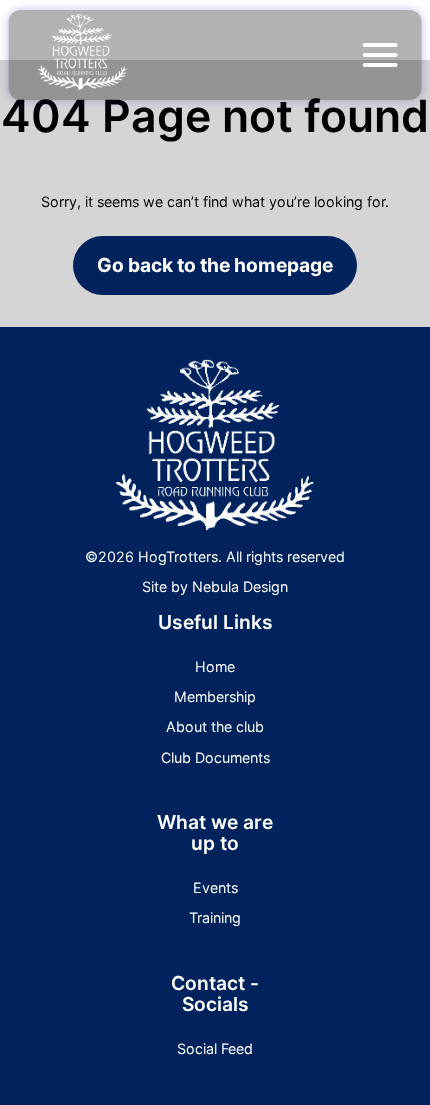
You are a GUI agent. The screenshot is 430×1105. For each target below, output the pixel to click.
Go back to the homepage (215, 265)
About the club (215, 726)
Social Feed (215, 1048)
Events (215, 887)
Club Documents (215, 757)
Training (215, 917)
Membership (215, 696)
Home (215, 666)
